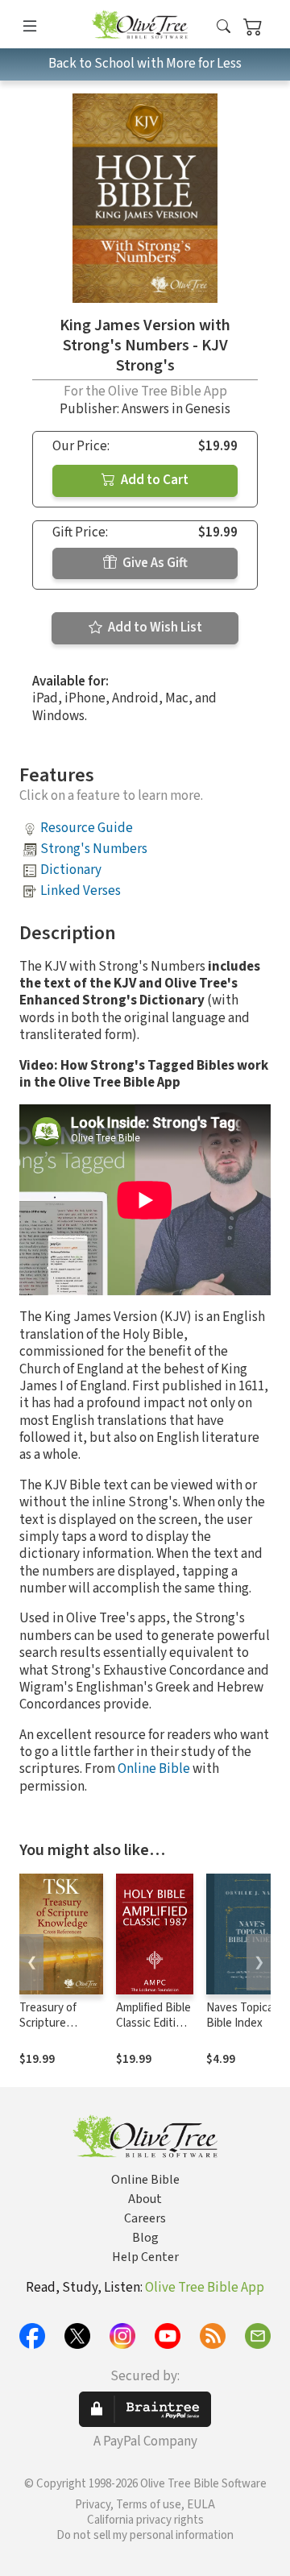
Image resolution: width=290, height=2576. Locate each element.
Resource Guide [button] (87, 828)
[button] (224, 27)
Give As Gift (154, 563)
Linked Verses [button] (81, 891)
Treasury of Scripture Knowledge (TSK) (48, 2031)
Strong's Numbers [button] (94, 849)
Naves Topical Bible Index (241, 2015)
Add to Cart (153, 480)
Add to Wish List (154, 627)
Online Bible (154, 1769)
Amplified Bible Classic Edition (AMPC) (153, 2023)
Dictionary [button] (71, 870)
